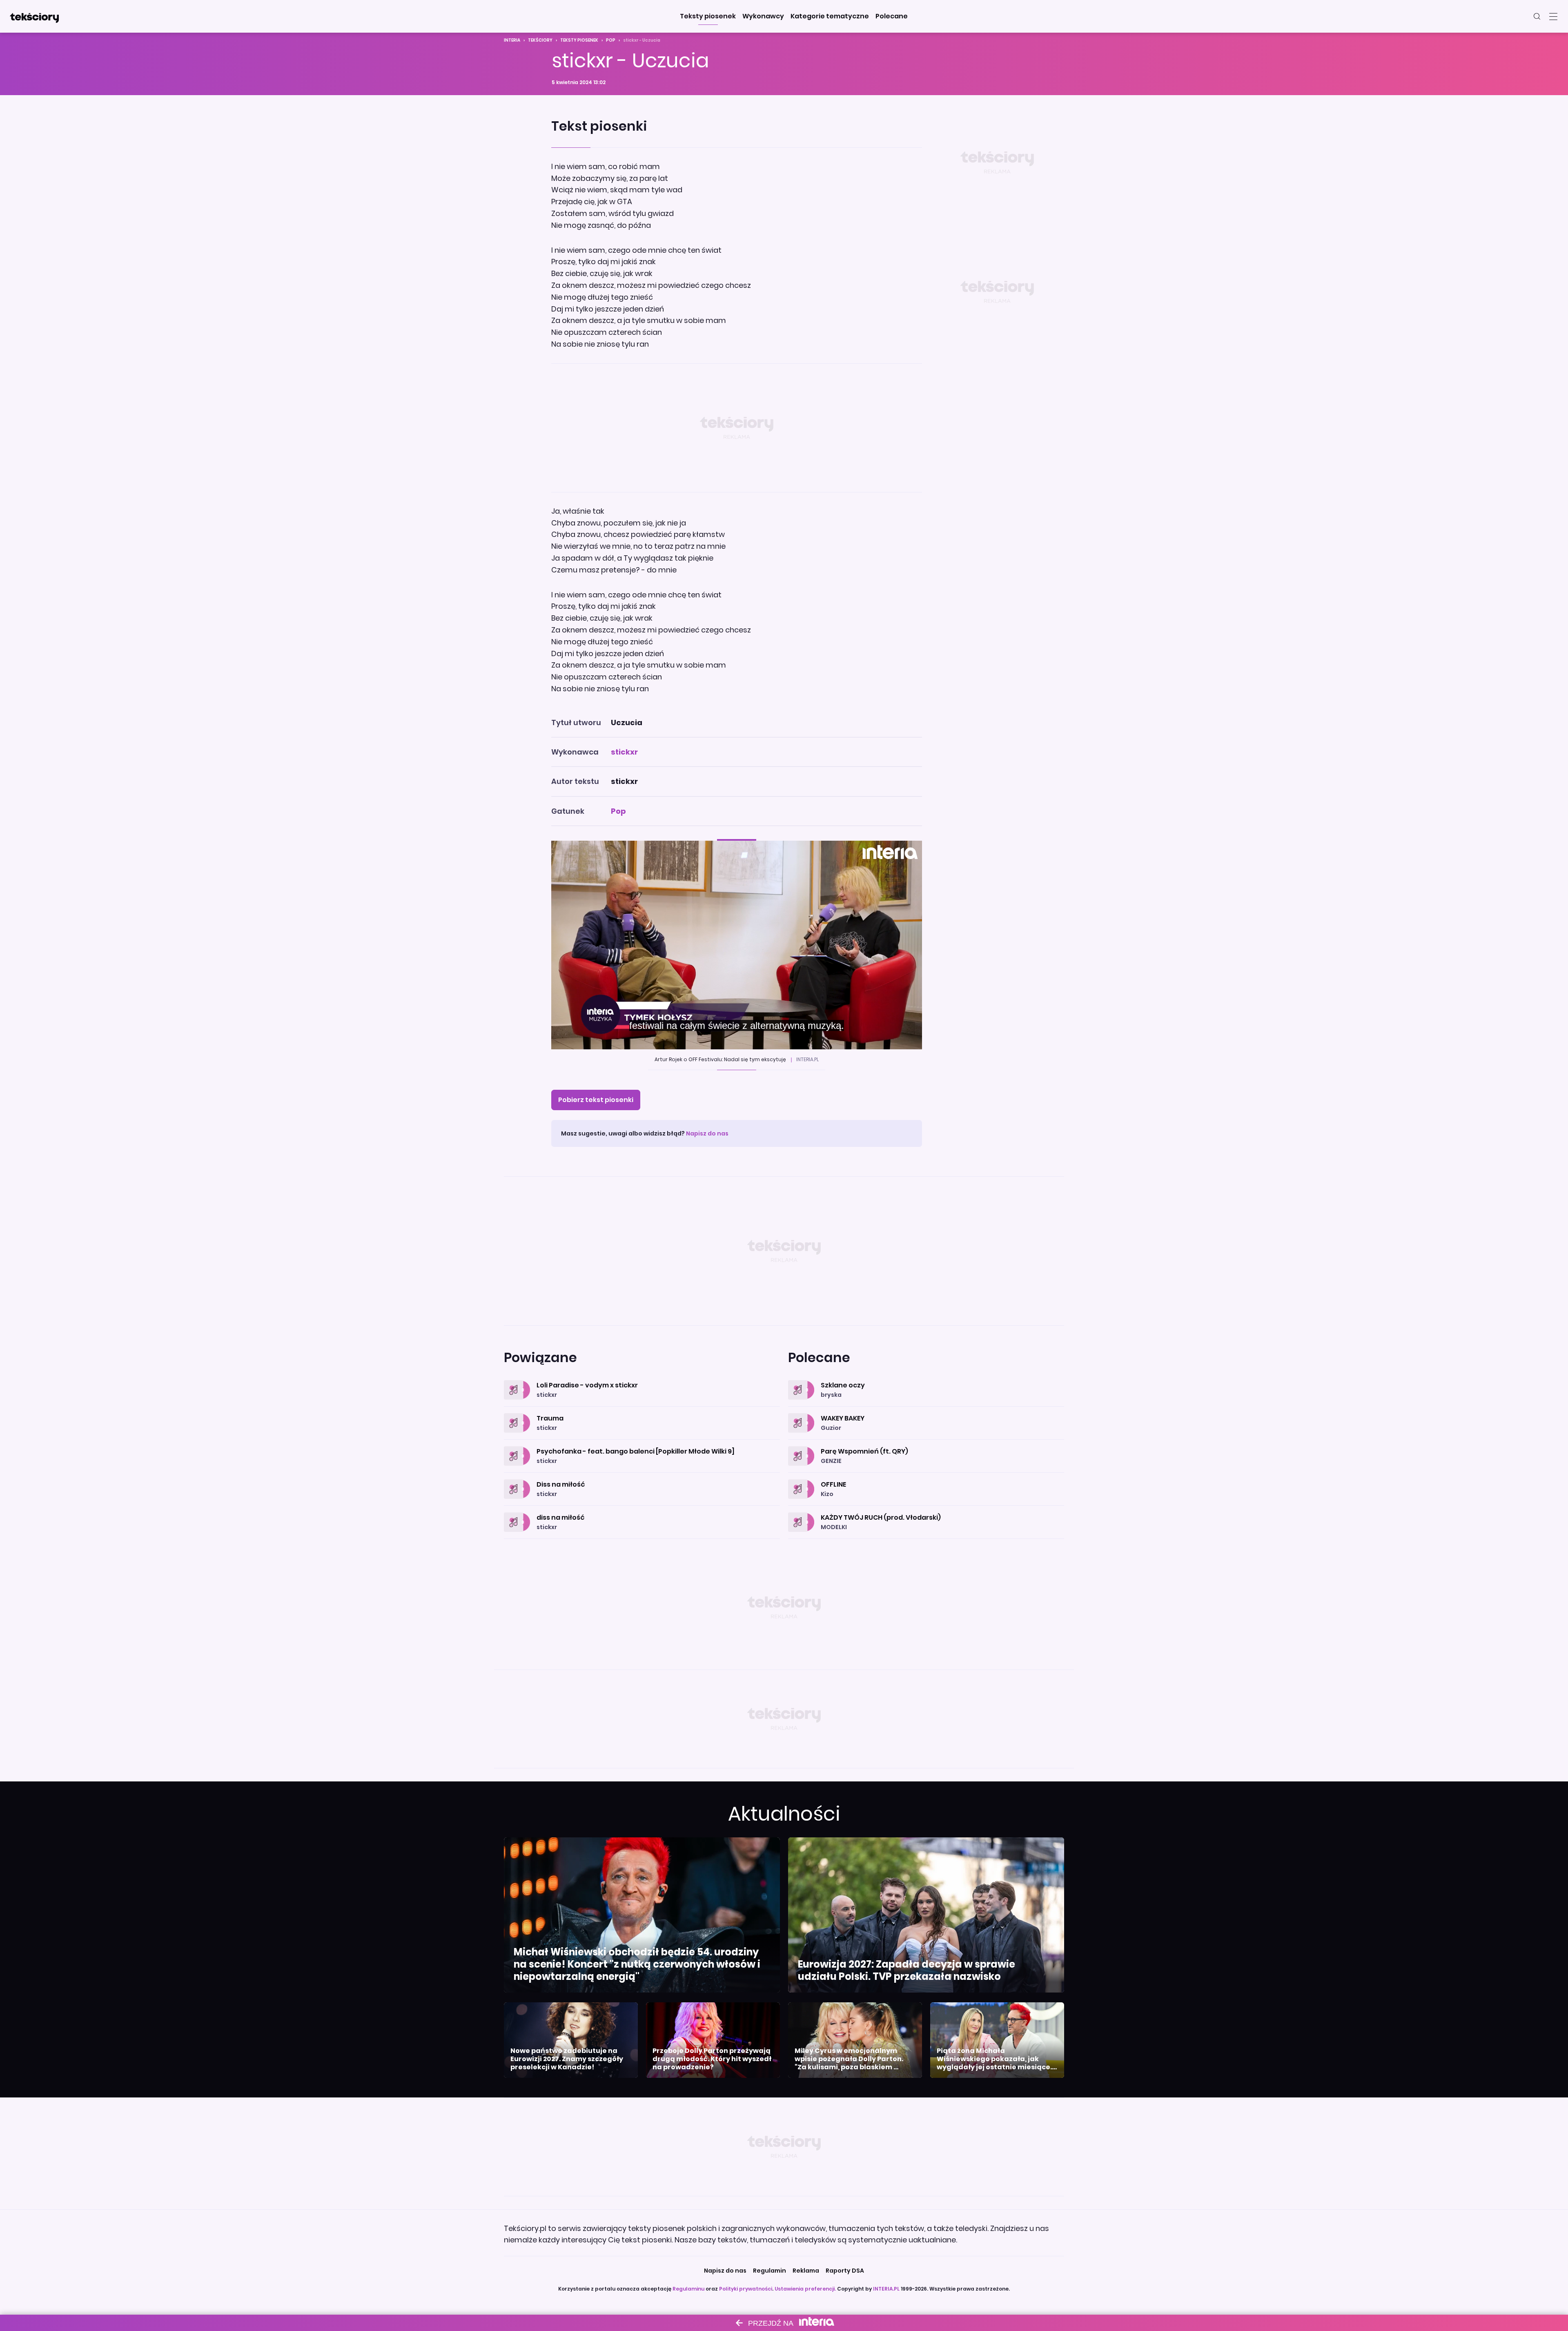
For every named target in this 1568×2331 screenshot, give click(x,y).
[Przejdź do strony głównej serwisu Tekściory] (34, 16)
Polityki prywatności (746, 2289)
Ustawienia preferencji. (805, 2289)
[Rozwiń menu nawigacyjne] (1553, 16)
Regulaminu (688, 2289)
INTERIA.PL (886, 2289)
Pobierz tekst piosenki (596, 1100)
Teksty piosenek (579, 40)
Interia (512, 40)
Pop (611, 40)
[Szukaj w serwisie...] (1537, 16)
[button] (708, 16)
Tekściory (540, 40)
